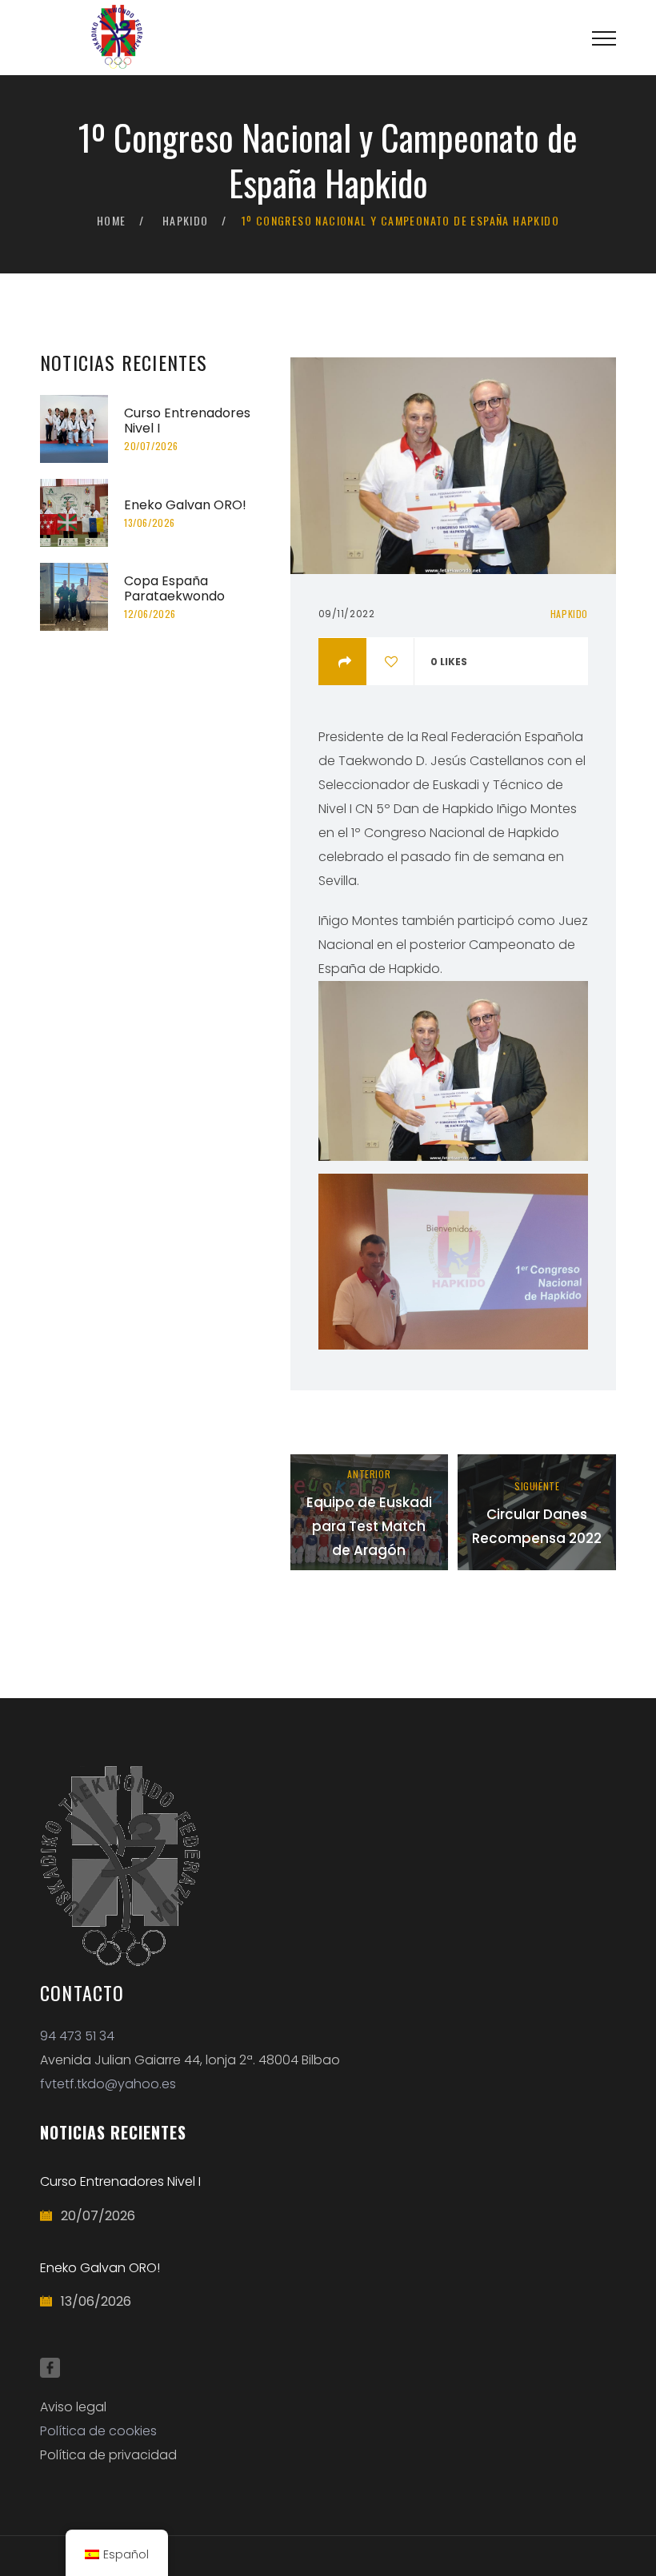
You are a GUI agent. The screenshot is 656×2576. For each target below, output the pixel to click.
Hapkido (186, 220)
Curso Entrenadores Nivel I (187, 421)
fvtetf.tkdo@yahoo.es (108, 2084)
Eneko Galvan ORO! (185, 505)
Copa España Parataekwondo (174, 588)
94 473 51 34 (77, 2036)
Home (112, 220)
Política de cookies (98, 2431)
